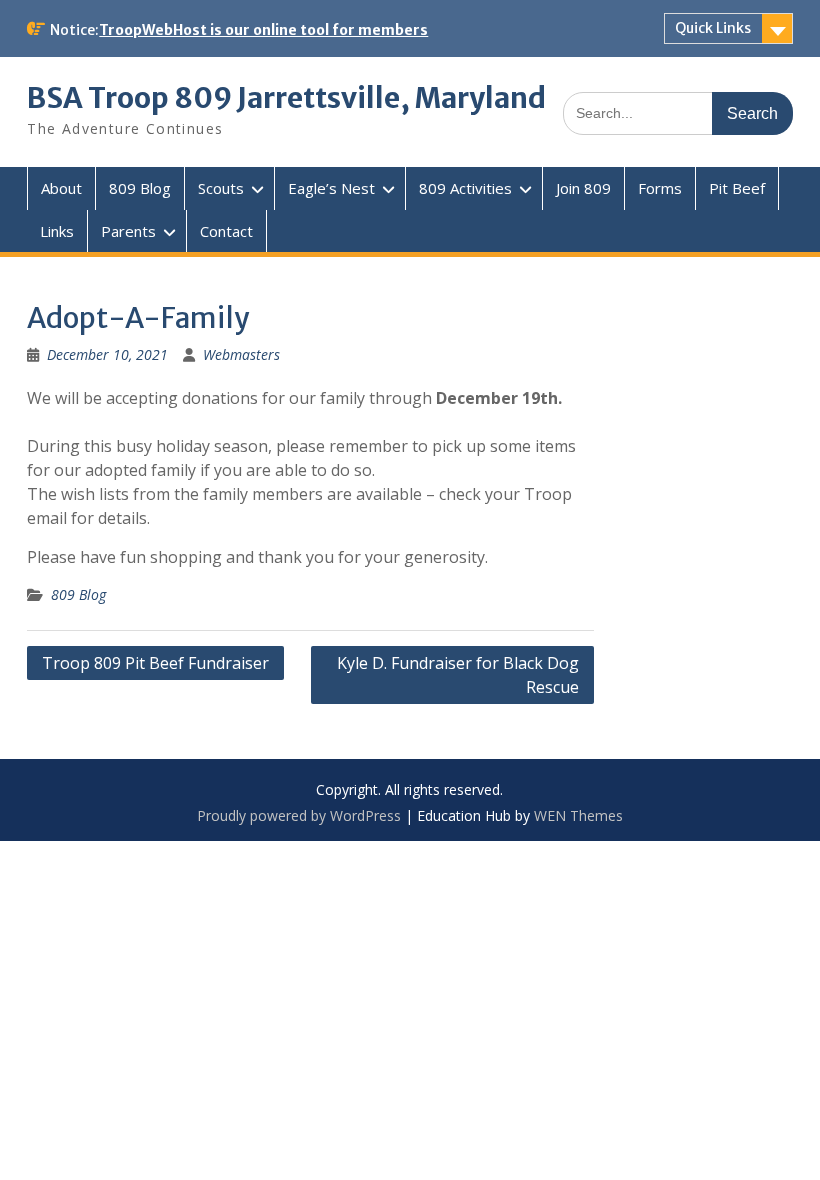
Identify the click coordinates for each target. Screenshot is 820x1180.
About (61, 188)
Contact (226, 231)
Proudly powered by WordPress (299, 815)
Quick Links (713, 28)
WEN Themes (578, 815)
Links (57, 231)
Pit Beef (737, 188)
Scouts (221, 188)
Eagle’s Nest (331, 188)
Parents (128, 231)
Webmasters (241, 354)
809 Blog (140, 188)
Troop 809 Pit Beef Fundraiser (155, 663)
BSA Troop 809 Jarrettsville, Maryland (286, 98)
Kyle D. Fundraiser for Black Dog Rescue (458, 675)
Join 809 (583, 188)
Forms (660, 188)
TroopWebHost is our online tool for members (263, 30)
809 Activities (465, 188)
